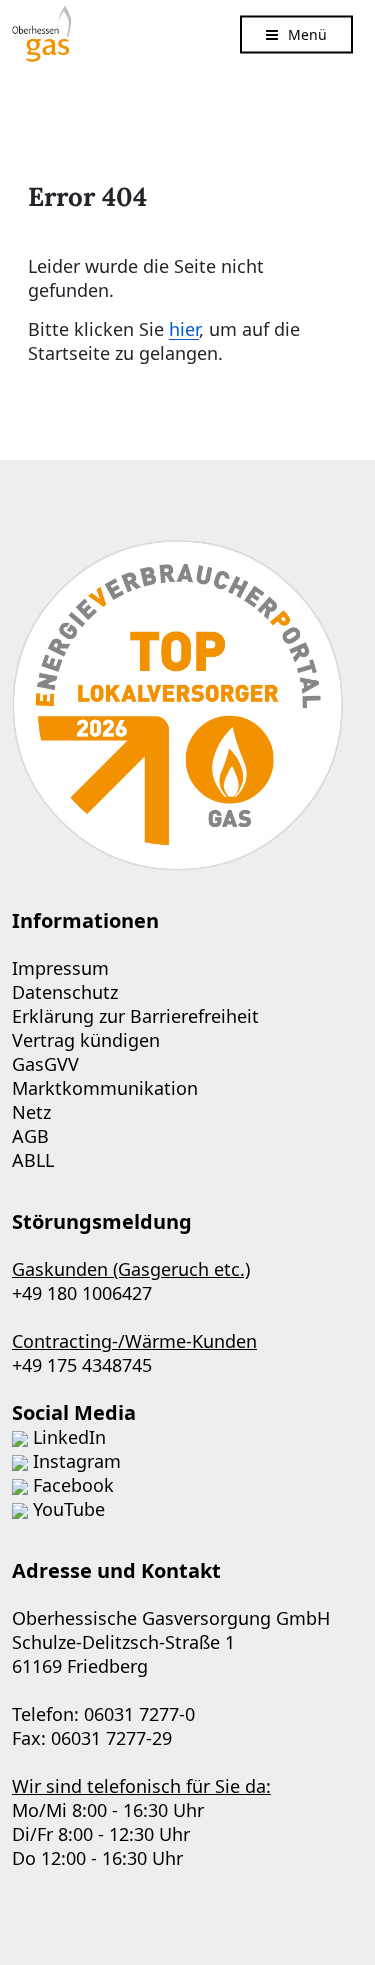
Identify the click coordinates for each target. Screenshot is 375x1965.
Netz (31, 1112)
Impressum (60, 968)
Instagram (77, 1461)
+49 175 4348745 (82, 1365)
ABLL (33, 1160)
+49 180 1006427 (82, 1293)
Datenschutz (65, 992)
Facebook (73, 1485)
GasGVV (45, 1064)
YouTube (69, 1509)
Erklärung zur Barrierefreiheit (135, 1016)
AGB (30, 1136)
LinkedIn (69, 1437)
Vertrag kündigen (86, 1040)
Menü (307, 33)
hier (184, 329)
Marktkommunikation (105, 1088)
